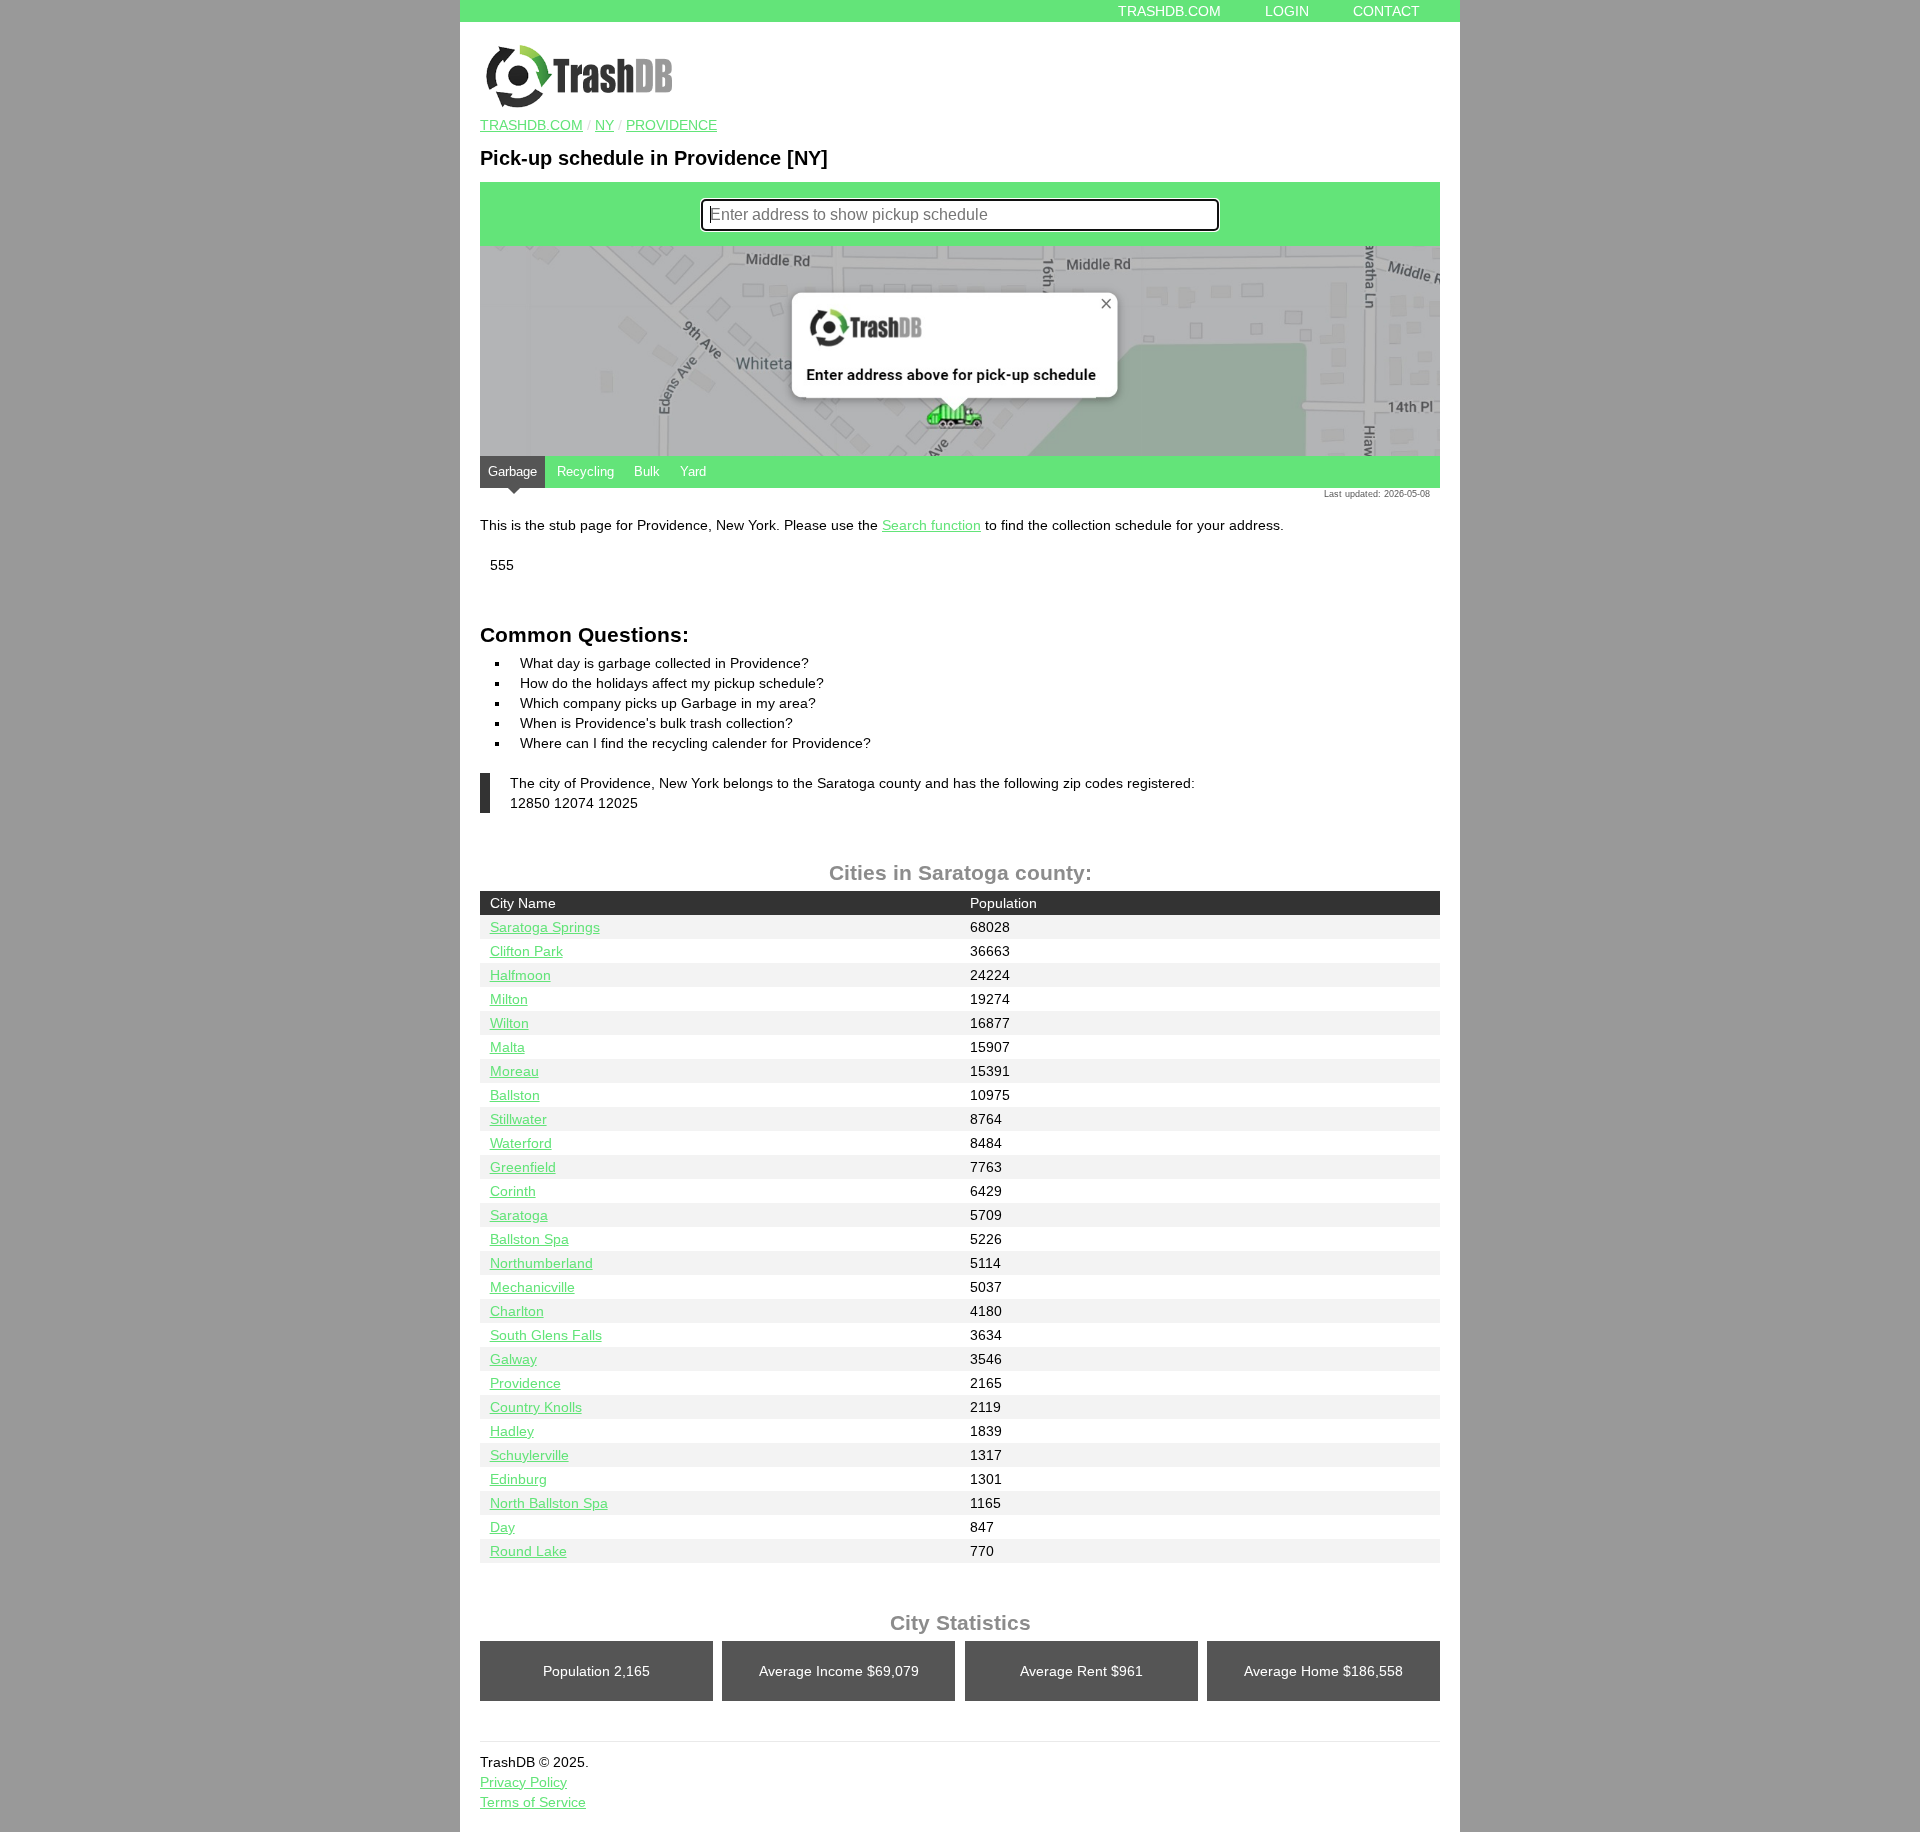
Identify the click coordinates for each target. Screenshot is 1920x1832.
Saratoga (519, 1215)
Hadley (512, 1431)
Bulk (647, 471)
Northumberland (541, 1263)
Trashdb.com (1169, 11)
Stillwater (518, 1119)
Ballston (515, 1095)
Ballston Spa (529, 1239)
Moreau (514, 1071)
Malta (507, 1047)
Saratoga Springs (545, 927)
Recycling (585, 471)
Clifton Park (526, 951)
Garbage (512, 471)
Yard (693, 471)
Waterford (521, 1143)
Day (502, 1527)
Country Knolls (536, 1407)
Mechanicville (532, 1287)
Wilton (509, 1023)
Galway (513, 1359)
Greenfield (523, 1167)
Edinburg (518, 1479)
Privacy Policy (523, 1782)
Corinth (513, 1191)
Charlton (517, 1311)
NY (604, 125)
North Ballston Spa (549, 1503)
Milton (509, 999)
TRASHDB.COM (531, 125)
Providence (671, 125)
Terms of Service (533, 1802)
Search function (931, 525)
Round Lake (528, 1551)
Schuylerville (529, 1455)
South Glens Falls (546, 1335)
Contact (1386, 11)
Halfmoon (520, 975)
